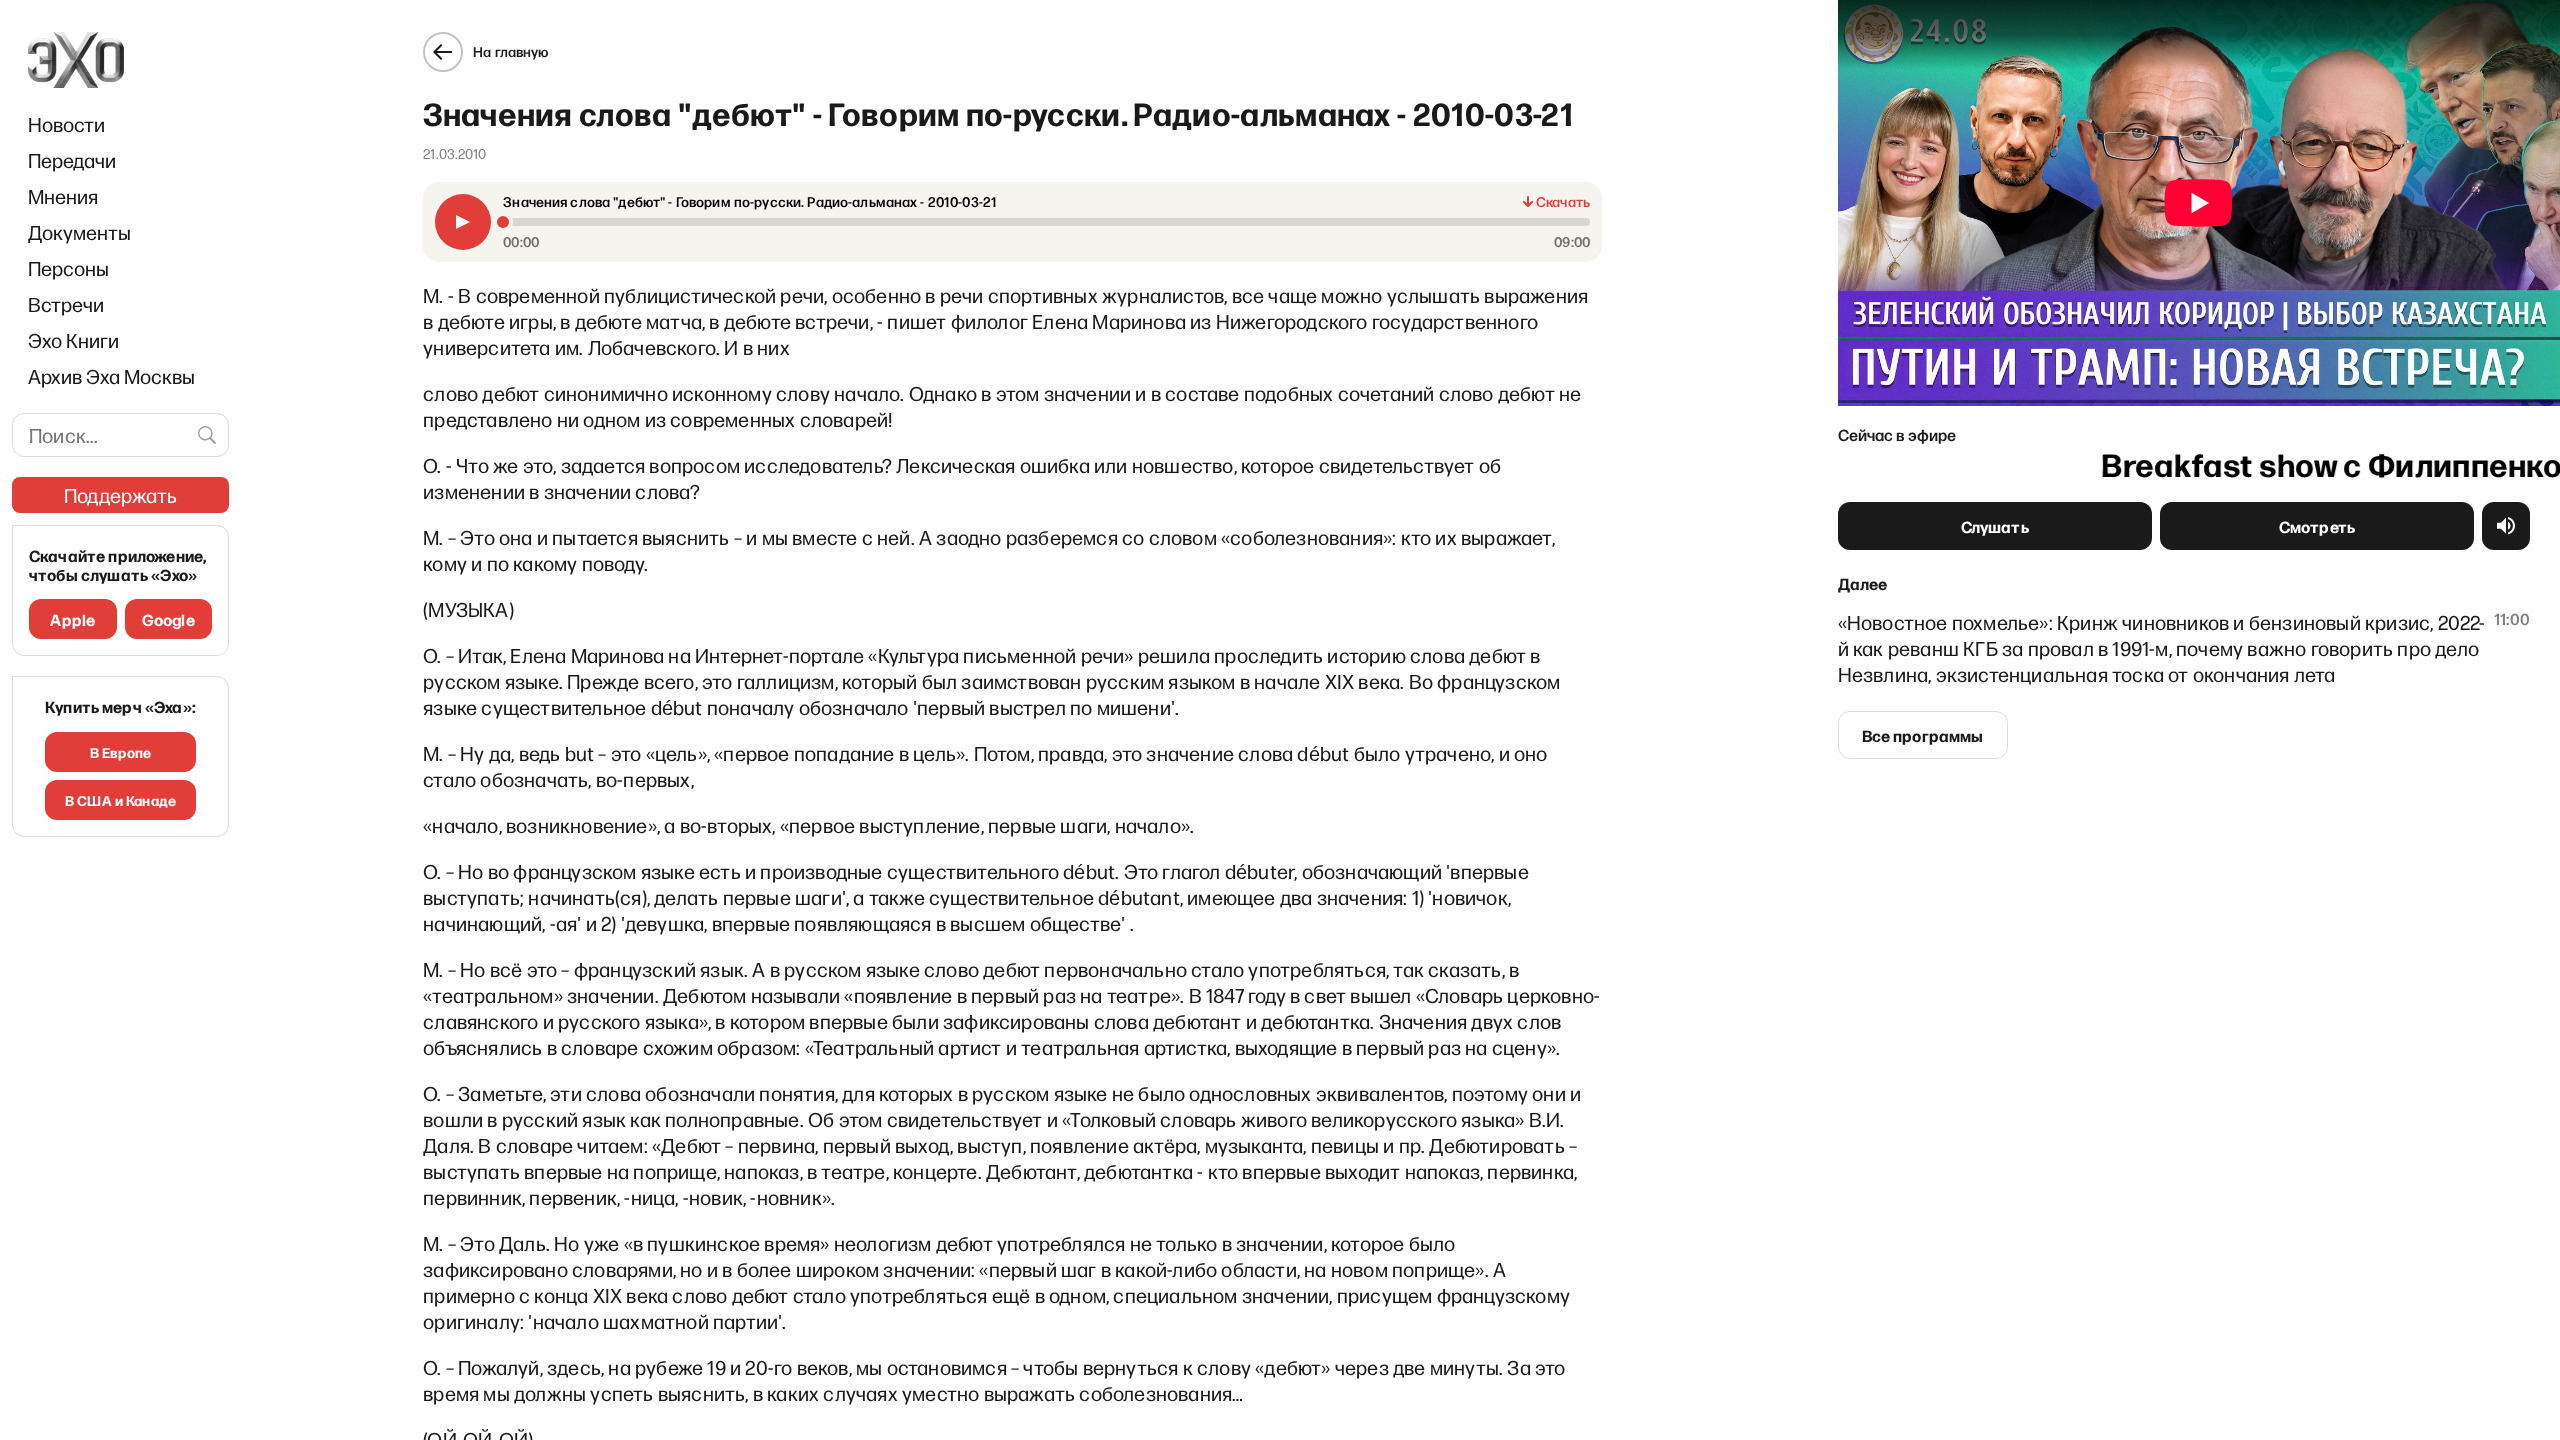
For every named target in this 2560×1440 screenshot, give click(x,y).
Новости (66, 124)
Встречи (66, 304)
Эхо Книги (73, 340)
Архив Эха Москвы (111, 376)
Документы (79, 232)
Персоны (68, 268)
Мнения (63, 196)
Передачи (72, 160)
